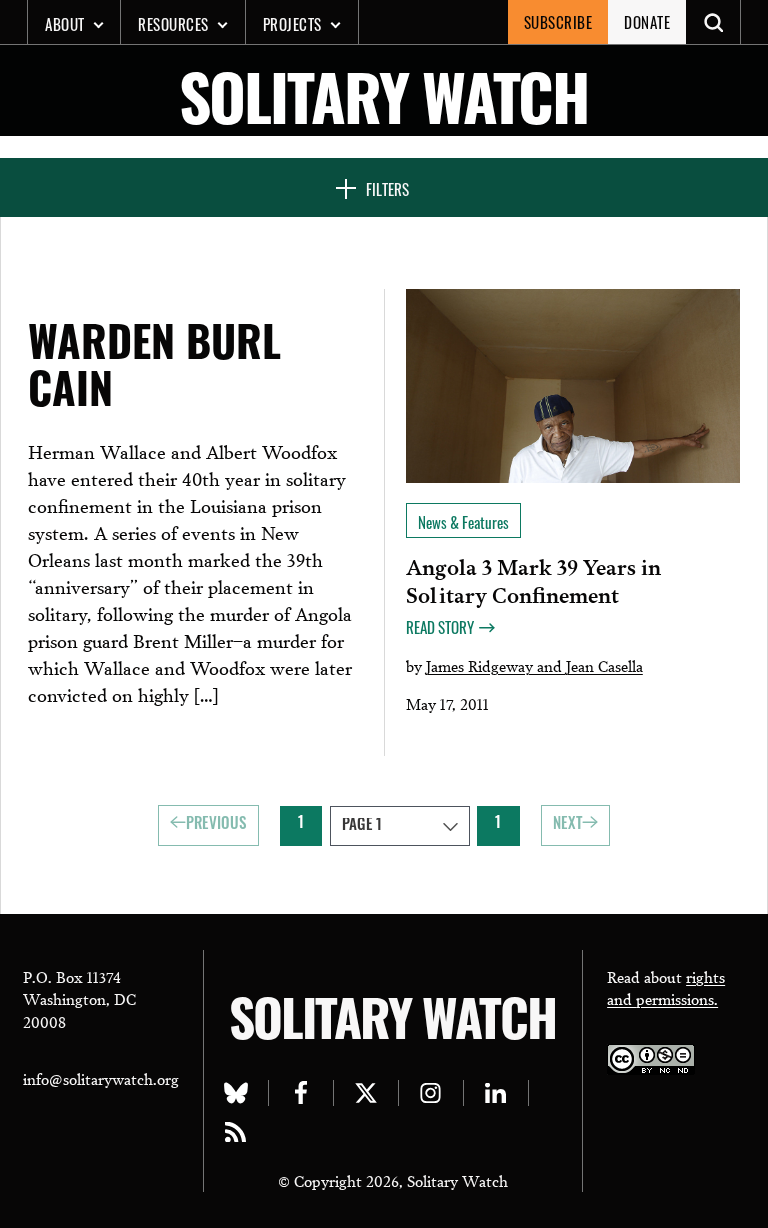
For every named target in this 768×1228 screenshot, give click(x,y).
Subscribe (558, 22)
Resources (173, 24)
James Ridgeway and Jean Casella (534, 665)
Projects (292, 24)
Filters (387, 189)
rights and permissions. (666, 987)
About (65, 24)
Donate (647, 22)
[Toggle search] (713, 22)
